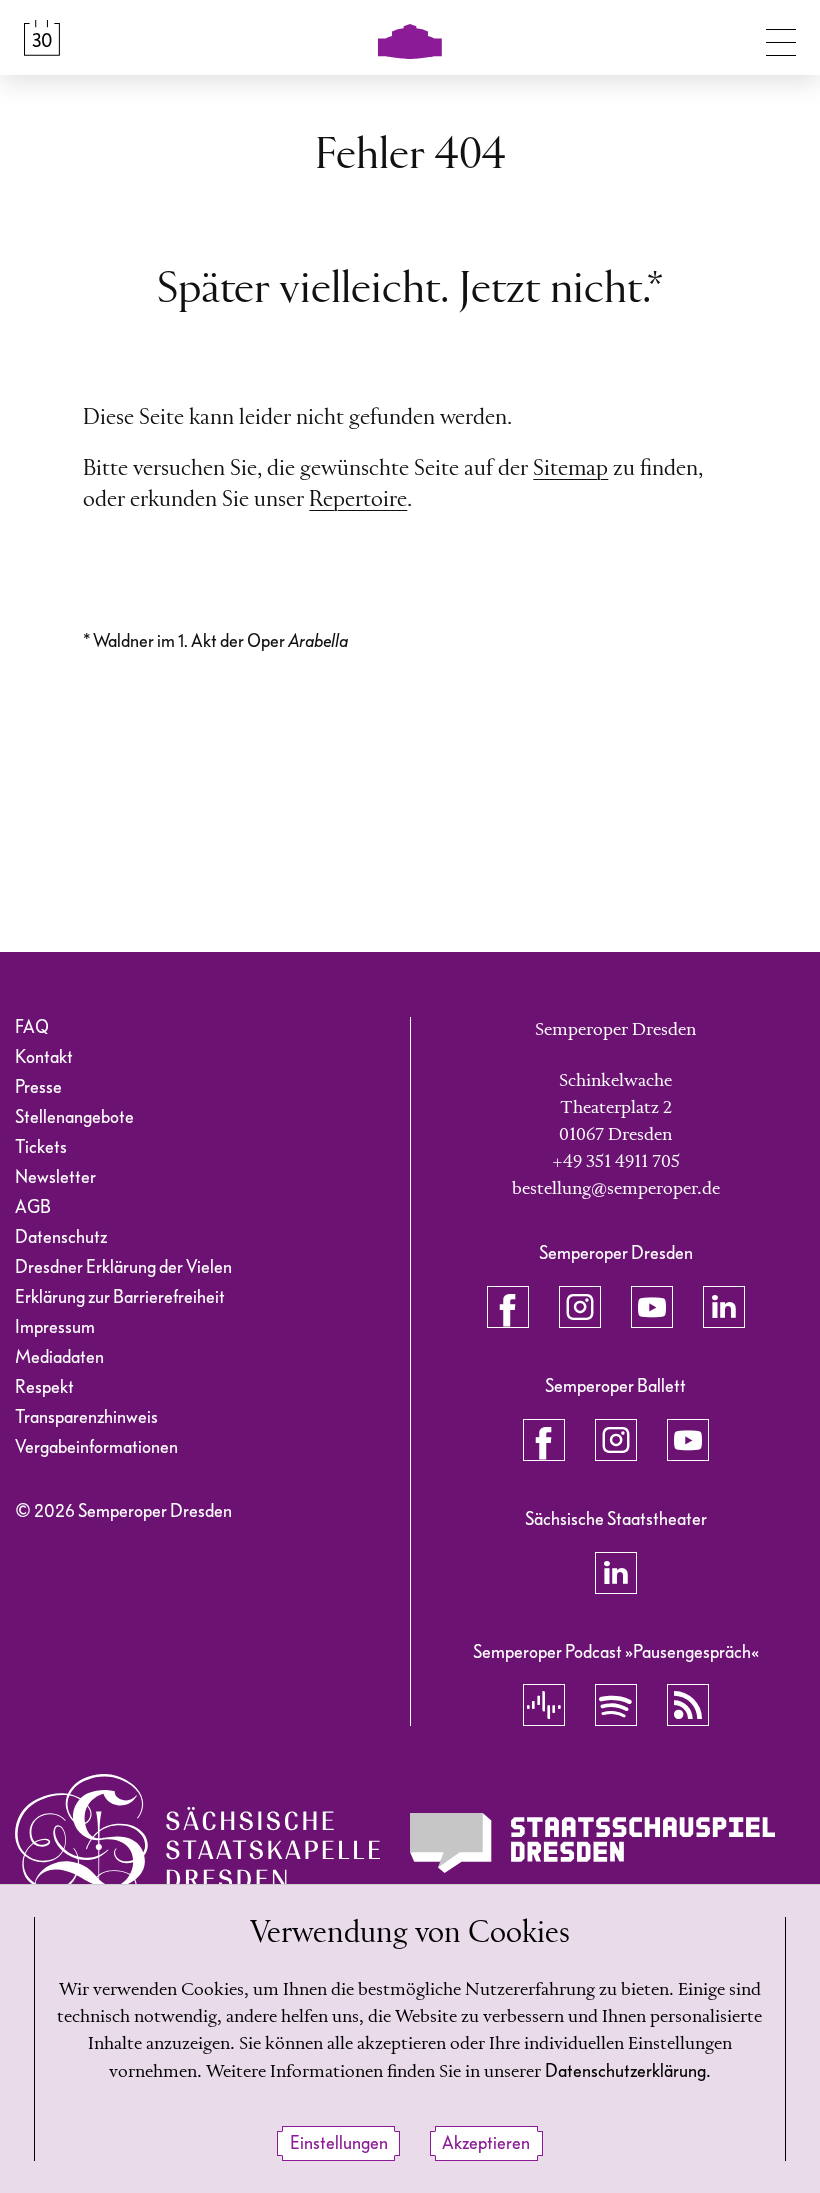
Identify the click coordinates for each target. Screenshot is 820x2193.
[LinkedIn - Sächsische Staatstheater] (616, 1573)
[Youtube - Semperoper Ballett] (688, 1440)
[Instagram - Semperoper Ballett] (616, 1440)
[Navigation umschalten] (781, 38)
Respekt (44, 1387)
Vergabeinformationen (96, 1447)
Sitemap (570, 469)
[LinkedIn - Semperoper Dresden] (724, 1307)
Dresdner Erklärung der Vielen (123, 1267)
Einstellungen (339, 2143)
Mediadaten (59, 1357)
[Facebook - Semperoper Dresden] (508, 1307)
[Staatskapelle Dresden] (197, 1842)
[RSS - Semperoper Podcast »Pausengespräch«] (688, 1705)
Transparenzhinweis (86, 1417)
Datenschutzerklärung (625, 2071)
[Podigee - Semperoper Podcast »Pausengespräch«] (544, 1705)
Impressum (55, 1327)
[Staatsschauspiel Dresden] (592, 1843)
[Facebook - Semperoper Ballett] (544, 1440)
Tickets (41, 1147)
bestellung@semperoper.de (616, 1189)
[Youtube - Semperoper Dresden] (652, 1307)
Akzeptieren (486, 2143)
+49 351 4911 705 (616, 1162)
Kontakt (44, 1057)
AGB (33, 1207)
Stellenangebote (74, 1117)
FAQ (32, 1027)
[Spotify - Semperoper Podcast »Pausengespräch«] (616, 1705)
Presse (38, 1087)
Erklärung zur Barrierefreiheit (120, 1297)
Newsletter (55, 1177)
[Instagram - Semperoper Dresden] (580, 1307)
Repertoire (358, 500)
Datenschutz (61, 1237)
